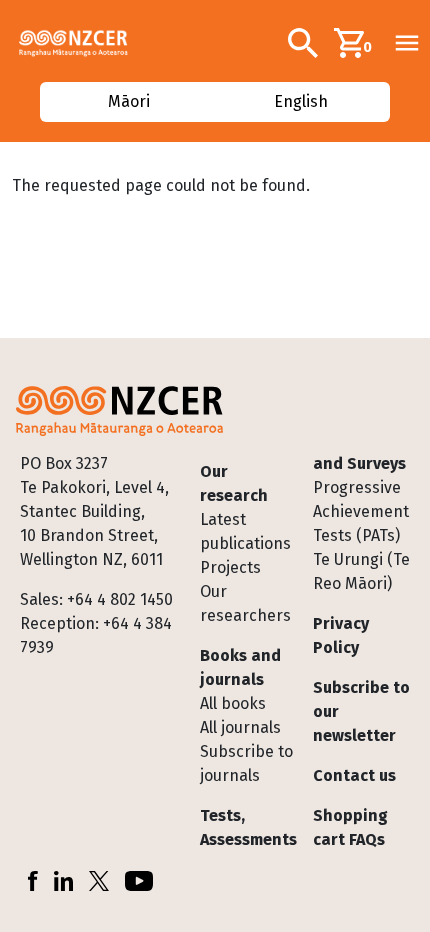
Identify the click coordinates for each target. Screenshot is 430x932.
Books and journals (240, 667)
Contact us (354, 775)
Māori (128, 101)
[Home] (81, 43)
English (302, 101)
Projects (230, 567)
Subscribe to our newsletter (361, 711)
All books (233, 703)
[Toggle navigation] (407, 43)
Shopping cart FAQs (350, 827)
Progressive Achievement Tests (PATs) (361, 511)
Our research (234, 483)
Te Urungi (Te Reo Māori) (361, 571)
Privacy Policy (341, 635)
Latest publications (245, 531)
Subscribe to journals (246, 763)
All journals (240, 727)
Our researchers (245, 603)
